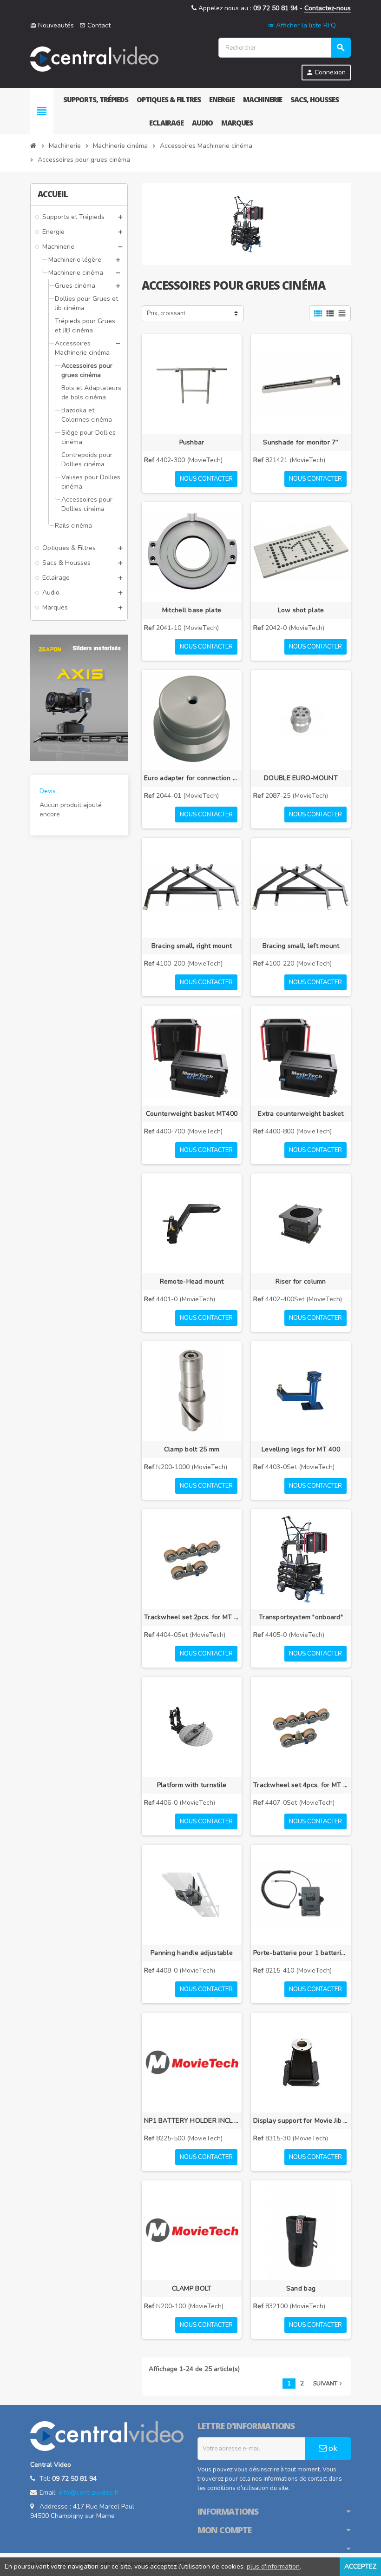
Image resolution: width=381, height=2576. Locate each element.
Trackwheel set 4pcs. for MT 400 (301, 1785)
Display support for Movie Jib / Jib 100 (301, 2121)
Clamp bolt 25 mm (192, 1449)
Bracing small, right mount (192, 946)
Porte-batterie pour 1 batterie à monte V (301, 1953)
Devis (48, 791)
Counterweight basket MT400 (192, 1114)
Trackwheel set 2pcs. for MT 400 (192, 1617)
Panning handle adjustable (192, 1953)
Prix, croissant (166, 313)
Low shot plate (301, 610)
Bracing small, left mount (301, 946)
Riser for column (301, 1281)
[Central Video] (94, 58)
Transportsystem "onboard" (301, 1617)
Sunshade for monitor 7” (301, 442)
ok (332, 2448)
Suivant (328, 2383)
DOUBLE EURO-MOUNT (301, 778)
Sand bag (301, 2288)
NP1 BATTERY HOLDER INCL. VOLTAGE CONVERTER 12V (192, 2121)
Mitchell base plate (192, 610)
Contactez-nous (328, 8)
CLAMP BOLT (192, 2288)
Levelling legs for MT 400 (301, 1449)
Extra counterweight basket (301, 1114)
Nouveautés (52, 25)
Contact (95, 25)
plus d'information (273, 2566)
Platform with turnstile (192, 1785)
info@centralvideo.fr (89, 2493)
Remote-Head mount (192, 1281)
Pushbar (192, 442)
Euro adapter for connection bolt (192, 778)
